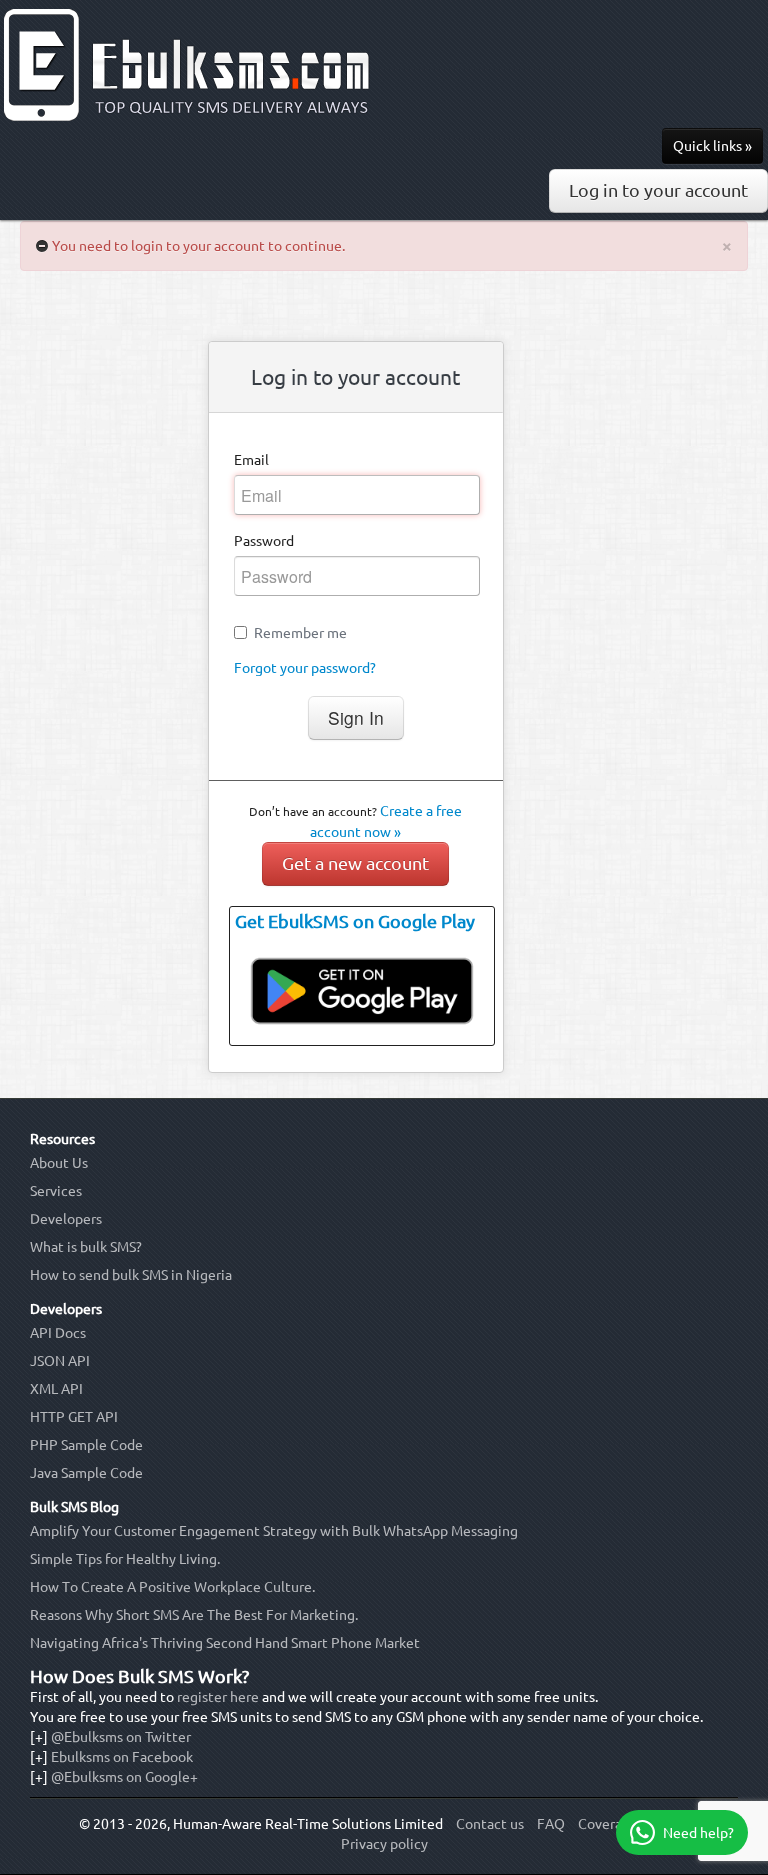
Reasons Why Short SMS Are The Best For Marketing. (194, 1615)
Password (264, 541)
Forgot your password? (305, 668)
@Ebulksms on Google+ (124, 1777)
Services (56, 1191)
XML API (56, 1389)
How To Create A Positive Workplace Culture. (172, 1587)
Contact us (490, 1824)
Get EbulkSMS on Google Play (355, 921)
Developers (66, 1219)
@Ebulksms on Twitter (121, 1737)
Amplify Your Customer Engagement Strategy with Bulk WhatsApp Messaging (274, 1531)
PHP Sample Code (86, 1445)
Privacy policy (384, 1844)
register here (218, 1697)
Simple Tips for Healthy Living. (125, 1559)
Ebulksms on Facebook (122, 1757)
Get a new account (355, 863)
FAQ (551, 1824)
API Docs (58, 1333)
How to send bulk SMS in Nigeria (131, 1275)
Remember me (300, 633)
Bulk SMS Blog (74, 1507)
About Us (59, 1163)
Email (251, 460)
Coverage (608, 1824)
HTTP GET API (74, 1417)
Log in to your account (658, 190)
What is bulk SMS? (86, 1247)
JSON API (60, 1361)
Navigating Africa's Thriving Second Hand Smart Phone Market (225, 1643)
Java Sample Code (86, 1473)
